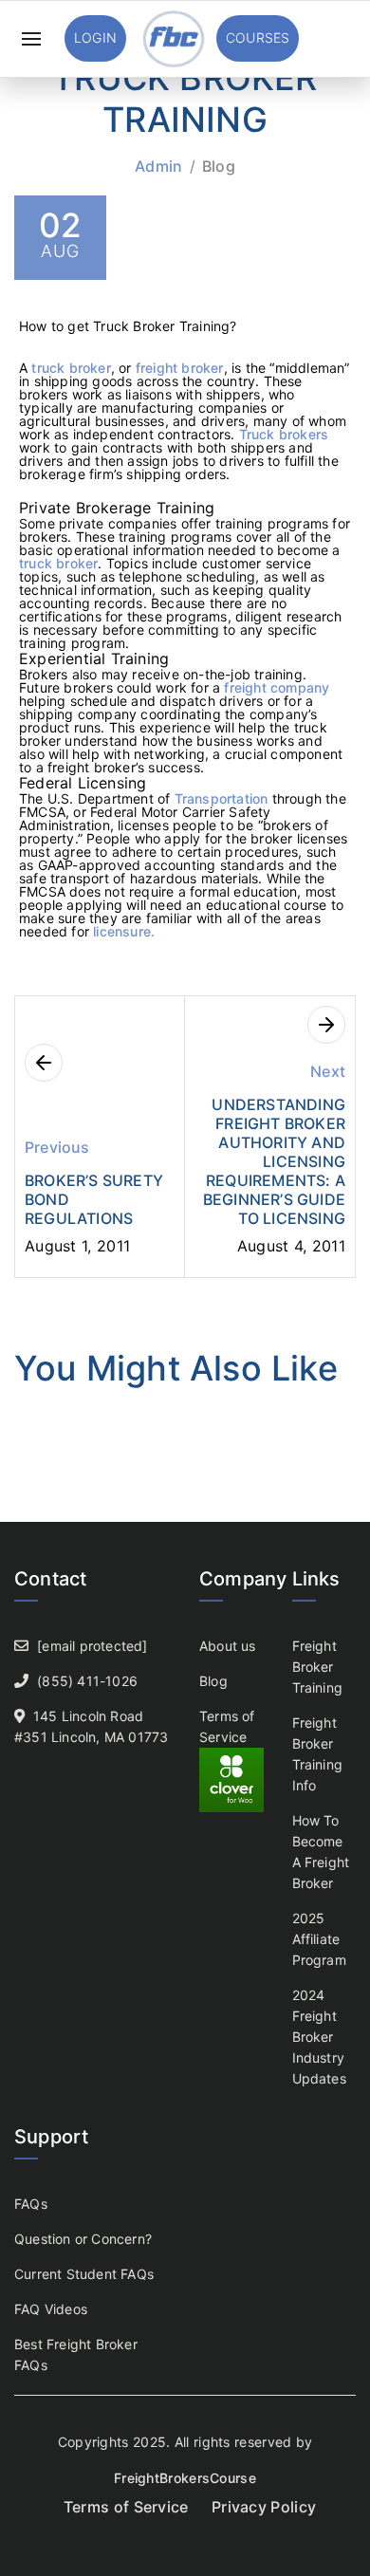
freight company (277, 687)
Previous (57, 1147)
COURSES (258, 37)
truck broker (69, 368)
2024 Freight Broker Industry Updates (319, 2037)
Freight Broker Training (318, 1667)
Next (328, 1071)
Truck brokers (284, 434)
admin (159, 166)
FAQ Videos (51, 2309)
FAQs (31, 2204)
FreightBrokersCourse (185, 2478)
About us (228, 1646)
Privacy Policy (264, 2507)
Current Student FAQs (84, 2274)
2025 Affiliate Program (319, 1939)
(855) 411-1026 (87, 1681)
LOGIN (95, 37)
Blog (219, 166)
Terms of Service (126, 2507)
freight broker (180, 368)
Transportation (222, 798)
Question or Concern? (83, 2239)
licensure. (122, 931)
